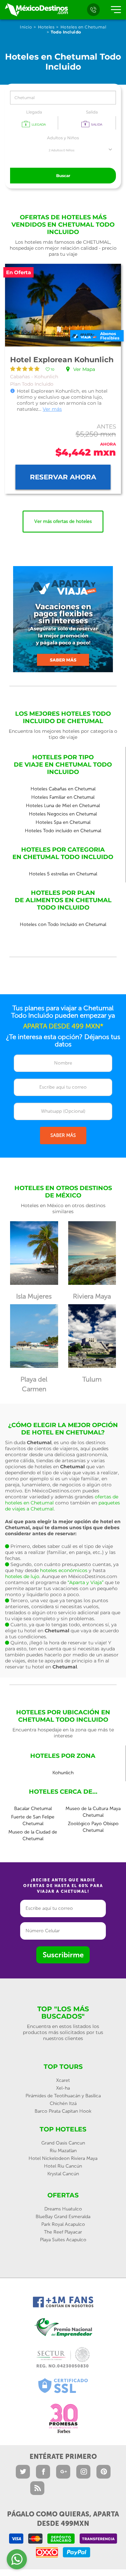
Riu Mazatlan (63, 2151)
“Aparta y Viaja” (86, 1582)
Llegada (34, 112)
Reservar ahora (63, 477)
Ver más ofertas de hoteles (63, 521)
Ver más (52, 409)
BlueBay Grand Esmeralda (63, 2217)
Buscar (63, 176)
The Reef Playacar (63, 2232)
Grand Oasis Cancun (63, 2143)
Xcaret (63, 2080)
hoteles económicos (64, 1570)
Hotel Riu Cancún (63, 2166)
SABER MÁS (63, 1135)
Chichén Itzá (63, 2103)
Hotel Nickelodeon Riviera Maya (63, 2158)
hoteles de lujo (22, 1576)
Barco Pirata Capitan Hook (63, 2111)
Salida (92, 112)
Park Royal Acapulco (63, 2224)
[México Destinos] (36, 10)
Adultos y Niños (63, 138)
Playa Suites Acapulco (63, 2240)
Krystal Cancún (63, 2174)
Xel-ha (63, 2088)
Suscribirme (63, 1955)
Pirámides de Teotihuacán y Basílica (63, 2096)
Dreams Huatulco (63, 2209)
